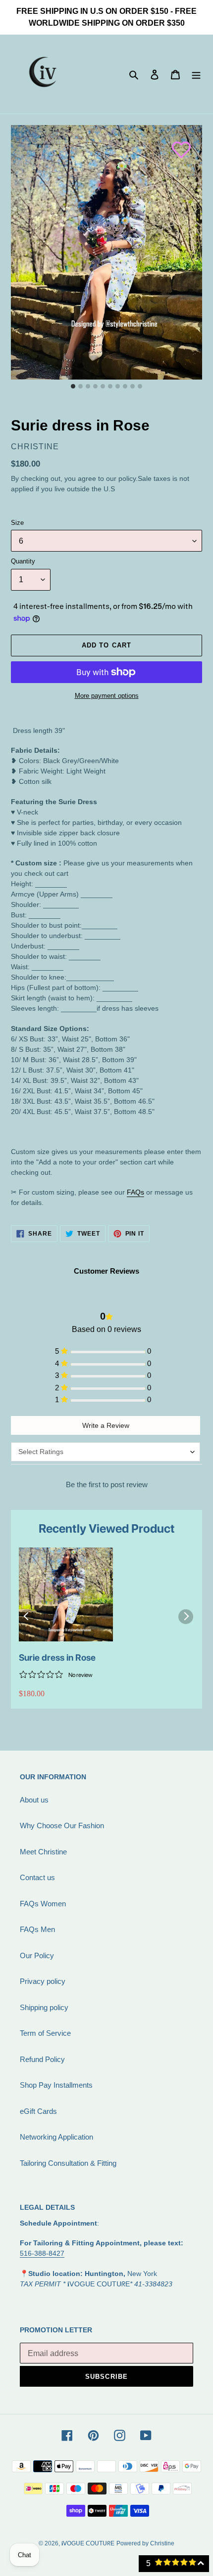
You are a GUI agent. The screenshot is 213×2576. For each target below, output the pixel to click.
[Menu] (196, 74)
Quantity (23, 561)
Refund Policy (42, 2059)
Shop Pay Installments (56, 2085)
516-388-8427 (42, 2253)
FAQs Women (43, 1904)
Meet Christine (43, 1852)
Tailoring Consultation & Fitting (68, 2163)
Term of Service (45, 2033)
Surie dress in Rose (57, 1657)
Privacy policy (43, 1981)
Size (17, 523)
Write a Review (106, 1425)
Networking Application (56, 2137)
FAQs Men (37, 1929)
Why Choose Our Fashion (62, 1825)
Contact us (37, 1877)
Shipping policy (44, 2007)
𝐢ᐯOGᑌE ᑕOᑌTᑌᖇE (88, 2543)
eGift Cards (38, 2111)
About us (34, 1800)
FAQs (135, 1192)
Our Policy (37, 1955)
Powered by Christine (145, 2543)
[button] (176, 145)
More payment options (107, 696)
